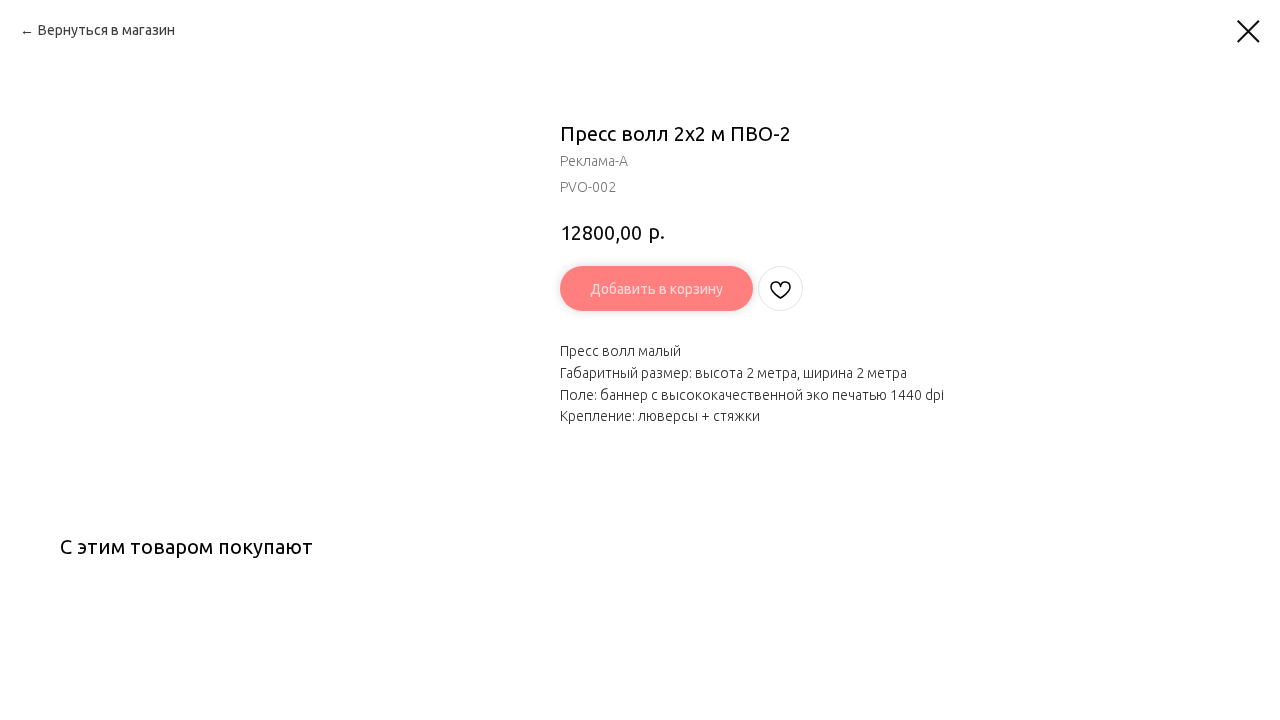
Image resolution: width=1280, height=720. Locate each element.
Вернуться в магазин (106, 30)
